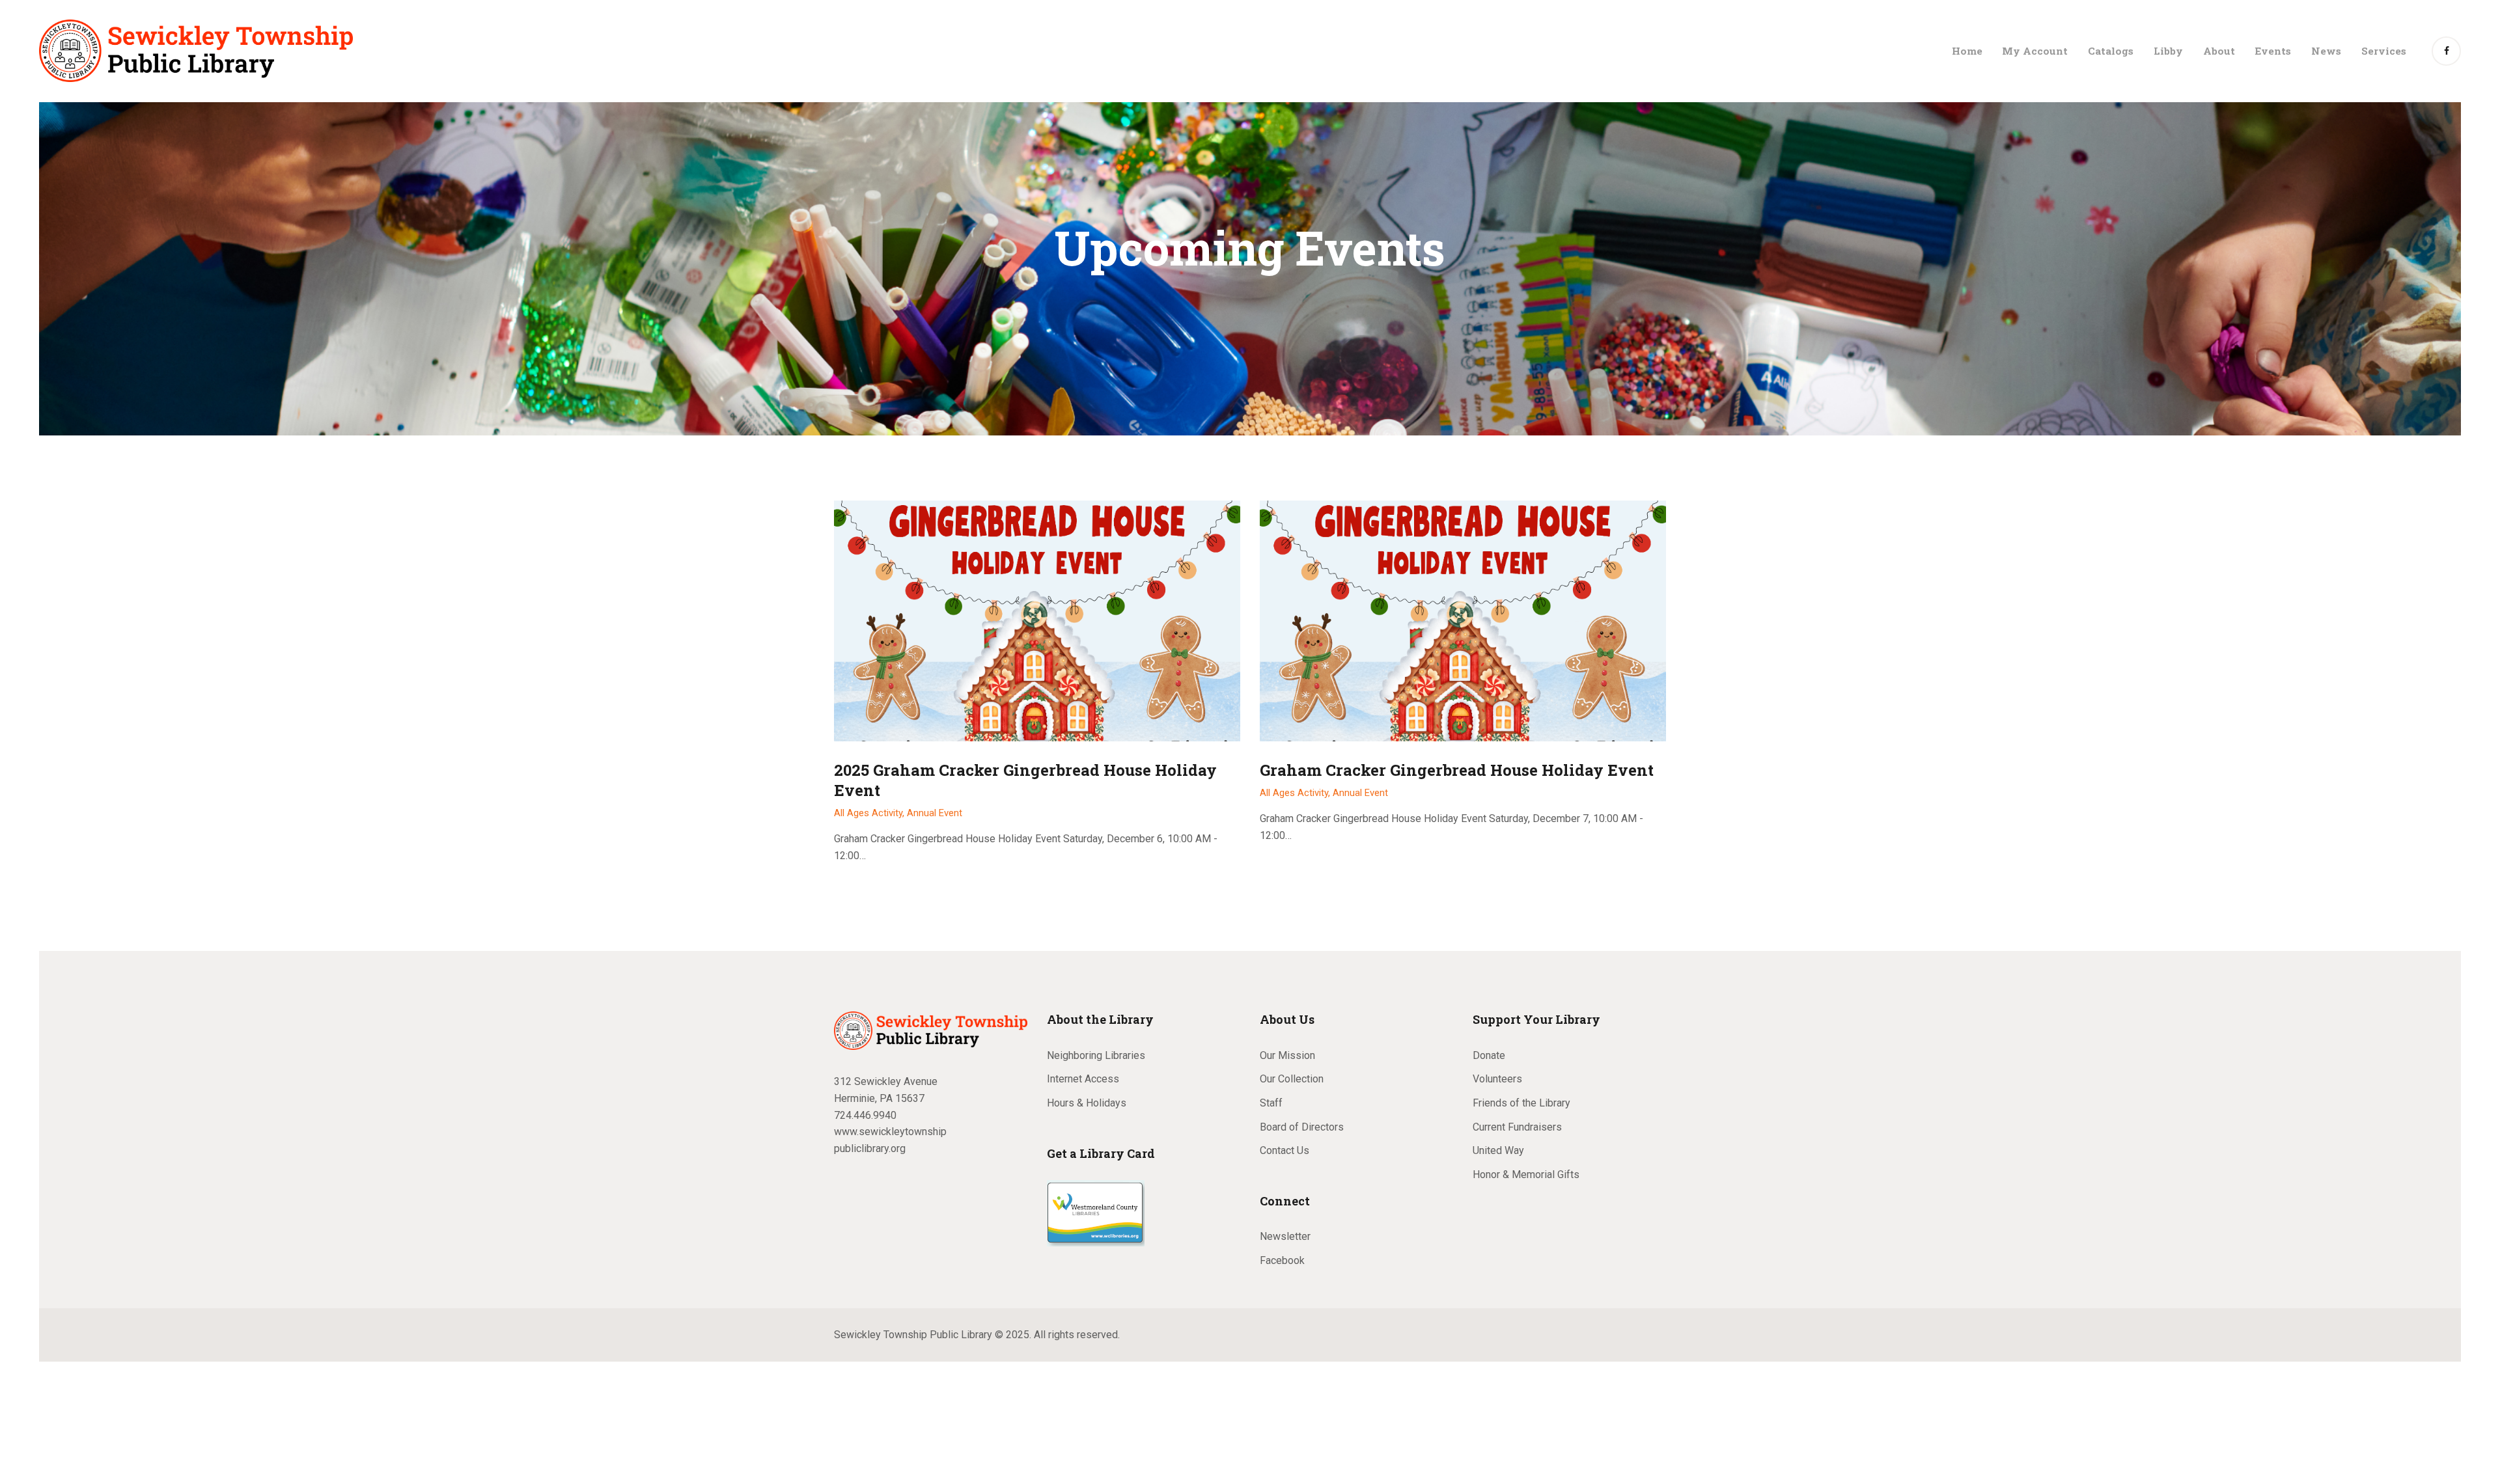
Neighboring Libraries (1096, 1055)
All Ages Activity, (870, 813)
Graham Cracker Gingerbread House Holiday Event (1457, 770)
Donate (1489, 1055)
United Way (1498, 1150)
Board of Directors (1302, 1127)
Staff (1271, 1103)
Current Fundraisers (1517, 1127)
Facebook (1282, 1260)
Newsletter (1285, 1236)
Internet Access (1083, 1079)
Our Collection (1292, 1079)
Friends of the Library (1521, 1103)
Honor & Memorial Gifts (1526, 1175)
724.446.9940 (865, 1115)
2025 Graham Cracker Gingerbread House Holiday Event (1025, 780)
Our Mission (1287, 1055)
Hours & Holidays (1087, 1103)
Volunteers (1497, 1079)
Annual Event (935, 813)
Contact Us (1285, 1150)
